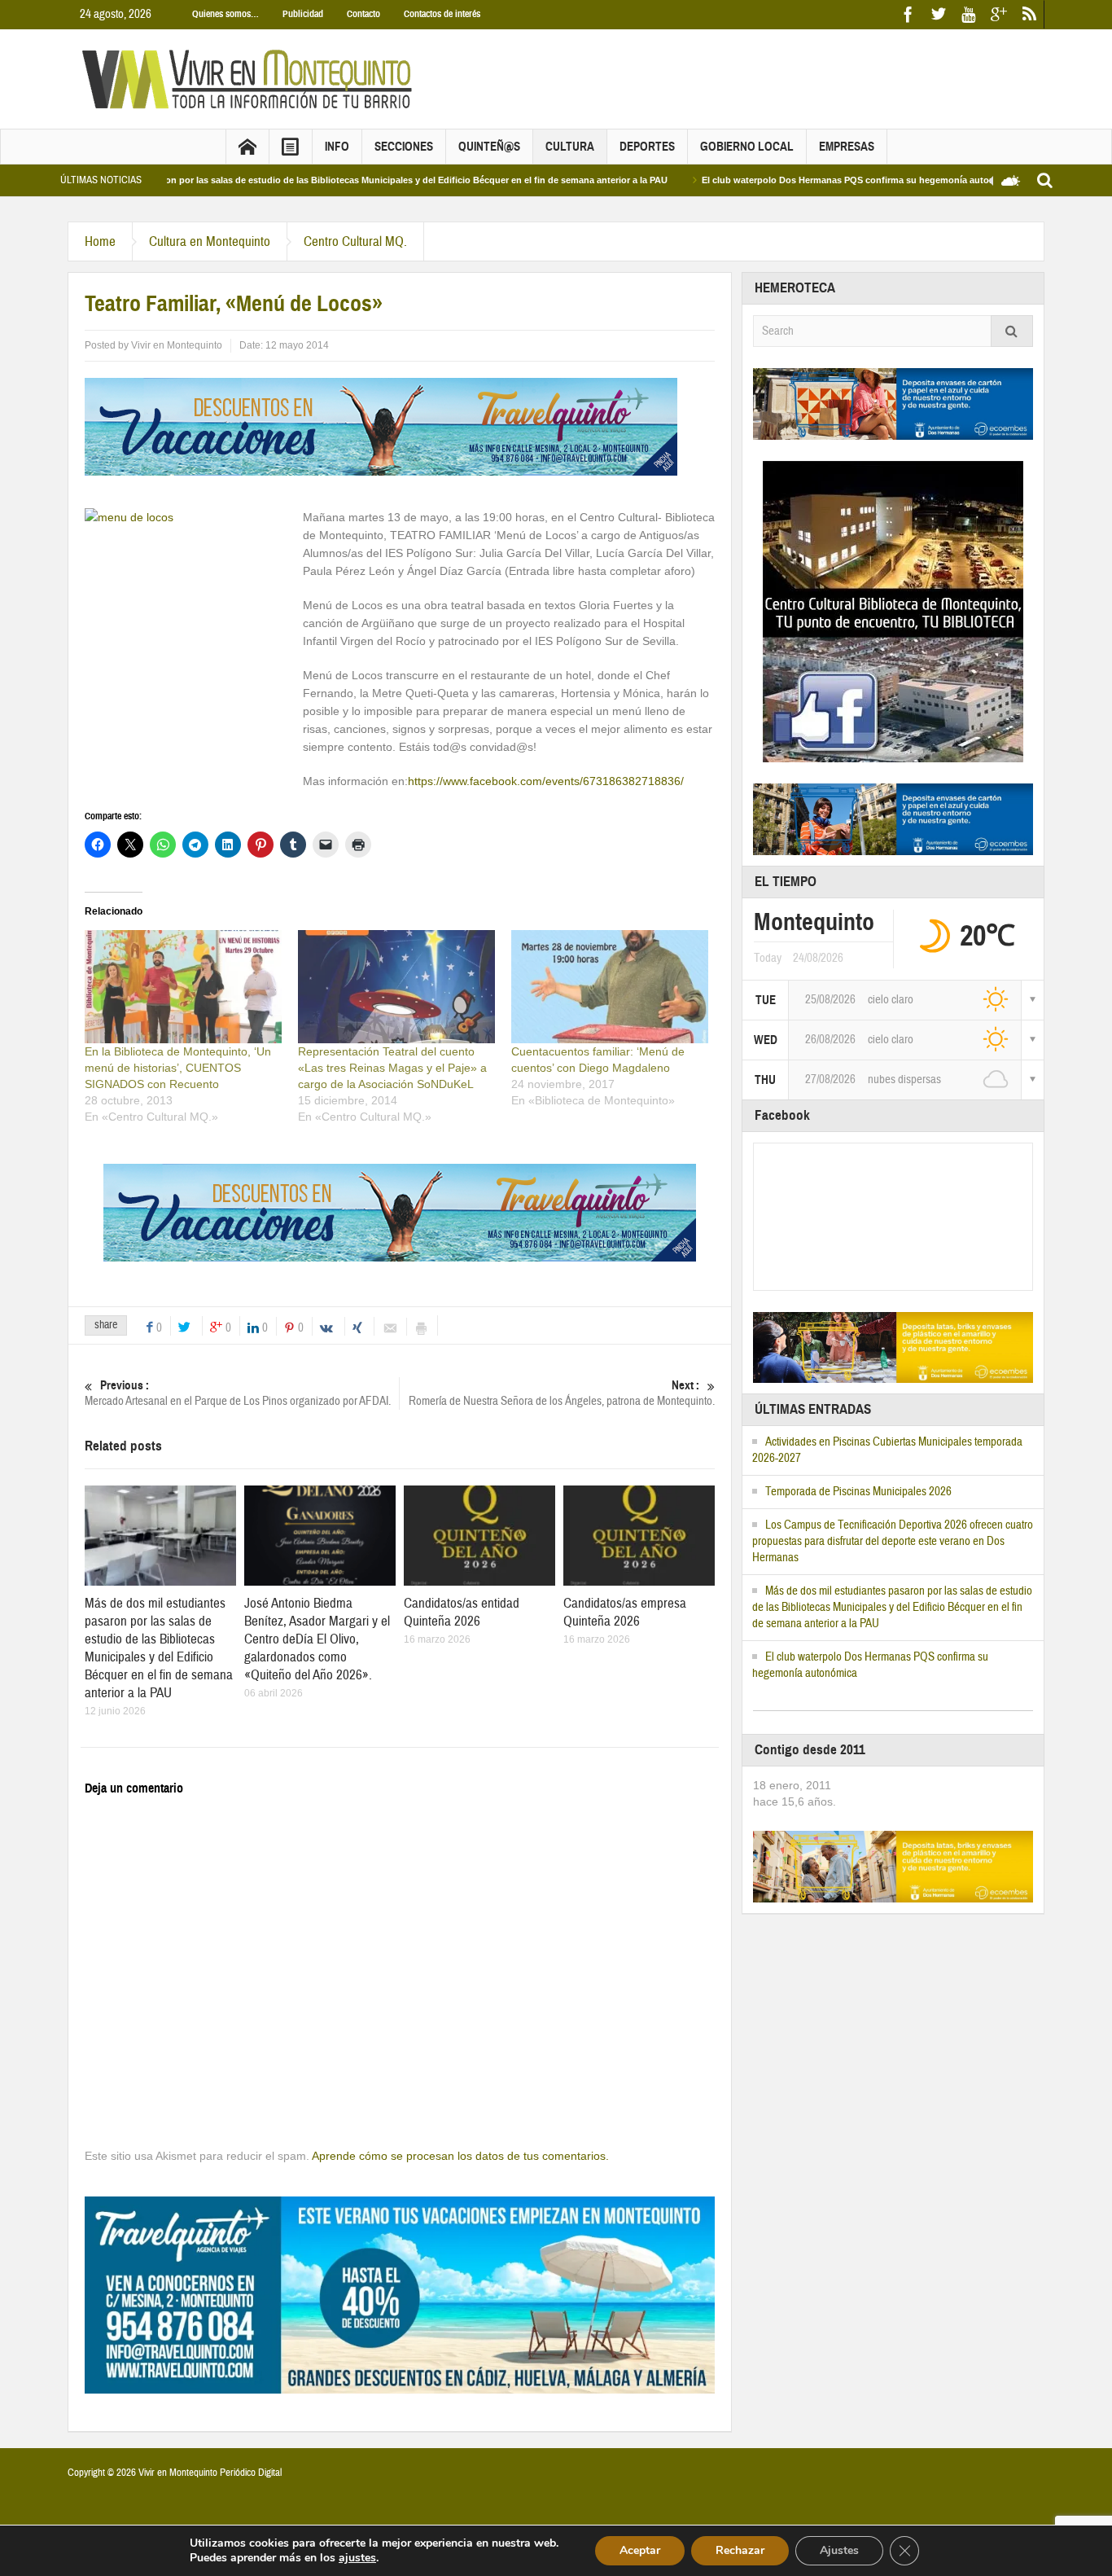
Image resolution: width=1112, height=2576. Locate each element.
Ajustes (839, 2550)
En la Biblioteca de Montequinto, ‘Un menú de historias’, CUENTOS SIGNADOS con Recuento (178, 1068)
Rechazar (740, 2550)
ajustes (357, 2558)
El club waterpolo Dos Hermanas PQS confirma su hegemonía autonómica (795, 180)
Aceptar (640, 2550)
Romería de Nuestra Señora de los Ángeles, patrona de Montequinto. (562, 1393)
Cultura (570, 147)
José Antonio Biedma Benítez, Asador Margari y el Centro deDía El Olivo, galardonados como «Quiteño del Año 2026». (317, 1639)
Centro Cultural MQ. (355, 241)
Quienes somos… (225, 14)
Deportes (647, 147)
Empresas (847, 147)
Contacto (363, 14)
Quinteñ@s (489, 147)
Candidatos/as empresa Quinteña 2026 (625, 1612)
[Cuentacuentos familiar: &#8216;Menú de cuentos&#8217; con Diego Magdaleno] (610, 986)
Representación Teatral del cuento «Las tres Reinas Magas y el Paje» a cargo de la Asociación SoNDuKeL (392, 1068)
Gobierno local (747, 147)
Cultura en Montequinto (210, 241)
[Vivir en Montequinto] (251, 78)
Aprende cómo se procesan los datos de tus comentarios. (460, 2156)
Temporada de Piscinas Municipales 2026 (858, 1492)
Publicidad (303, 14)
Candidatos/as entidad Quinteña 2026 (462, 1612)
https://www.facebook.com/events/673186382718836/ (546, 781)
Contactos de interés (442, 14)
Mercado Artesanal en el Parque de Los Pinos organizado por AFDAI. (238, 1393)
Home (100, 241)
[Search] (1012, 331)
